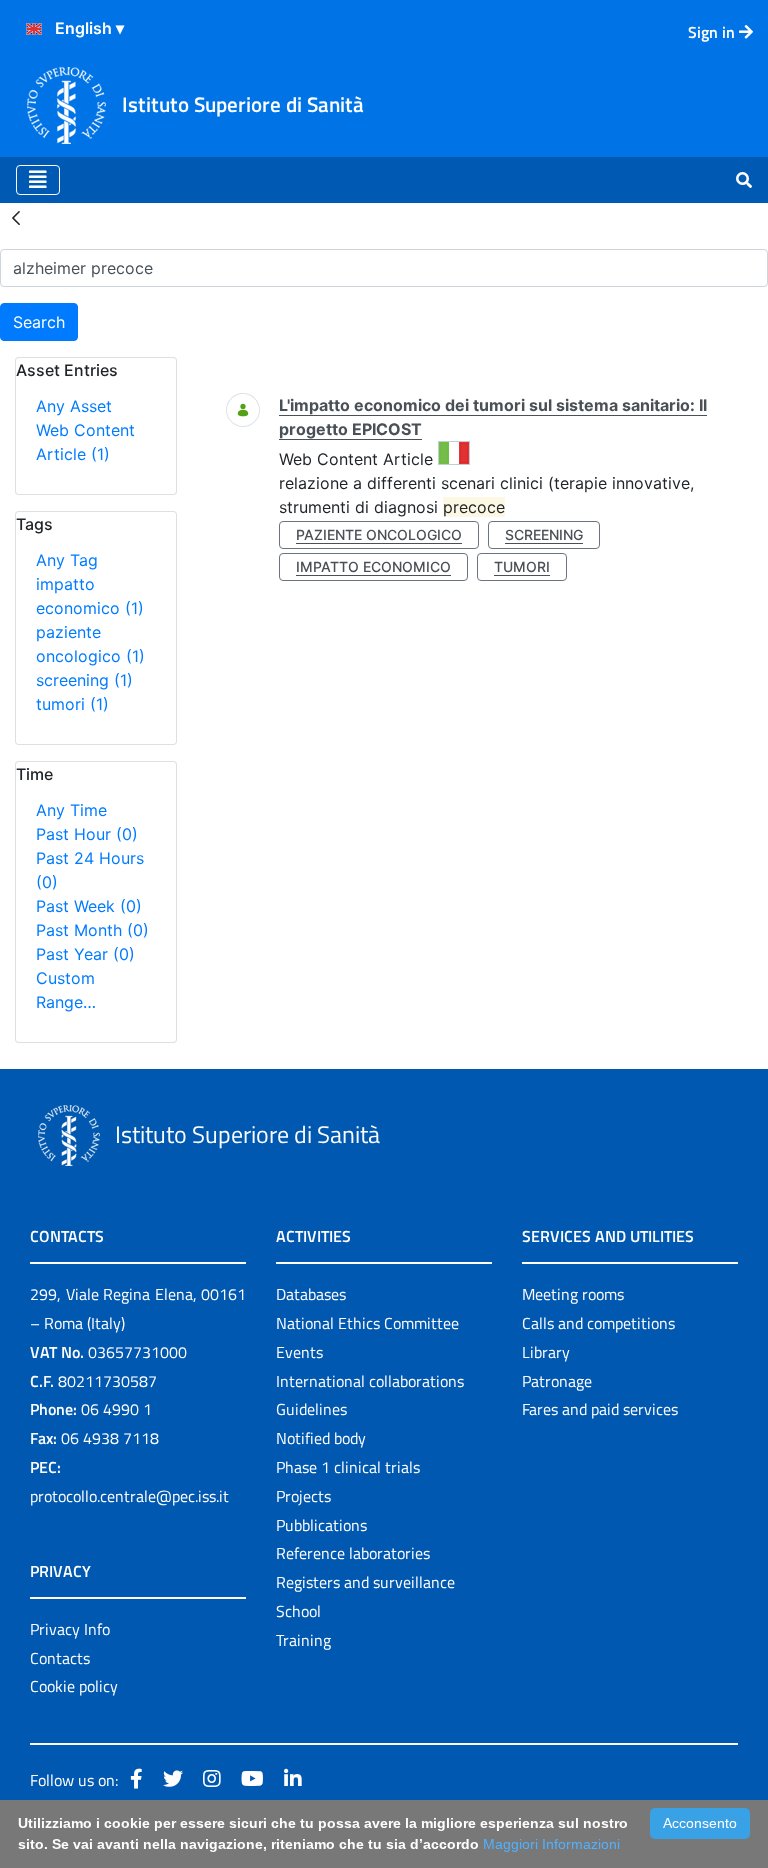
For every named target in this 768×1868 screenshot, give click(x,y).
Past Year (85, 954)
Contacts (60, 1658)
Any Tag (67, 560)
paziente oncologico (379, 534)
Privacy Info (70, 1629)
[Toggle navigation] (38, 180)
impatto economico (373, 566)
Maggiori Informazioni (551, 1844)
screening (84, 680)
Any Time (71, 810)
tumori (72, 704)
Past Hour (87, 834)
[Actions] (34, 29)
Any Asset (74, 406)
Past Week (89, 906)
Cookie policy (74, 1686)
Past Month (92, 930)
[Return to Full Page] (16, 217)
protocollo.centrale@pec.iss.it (129, 1496)
